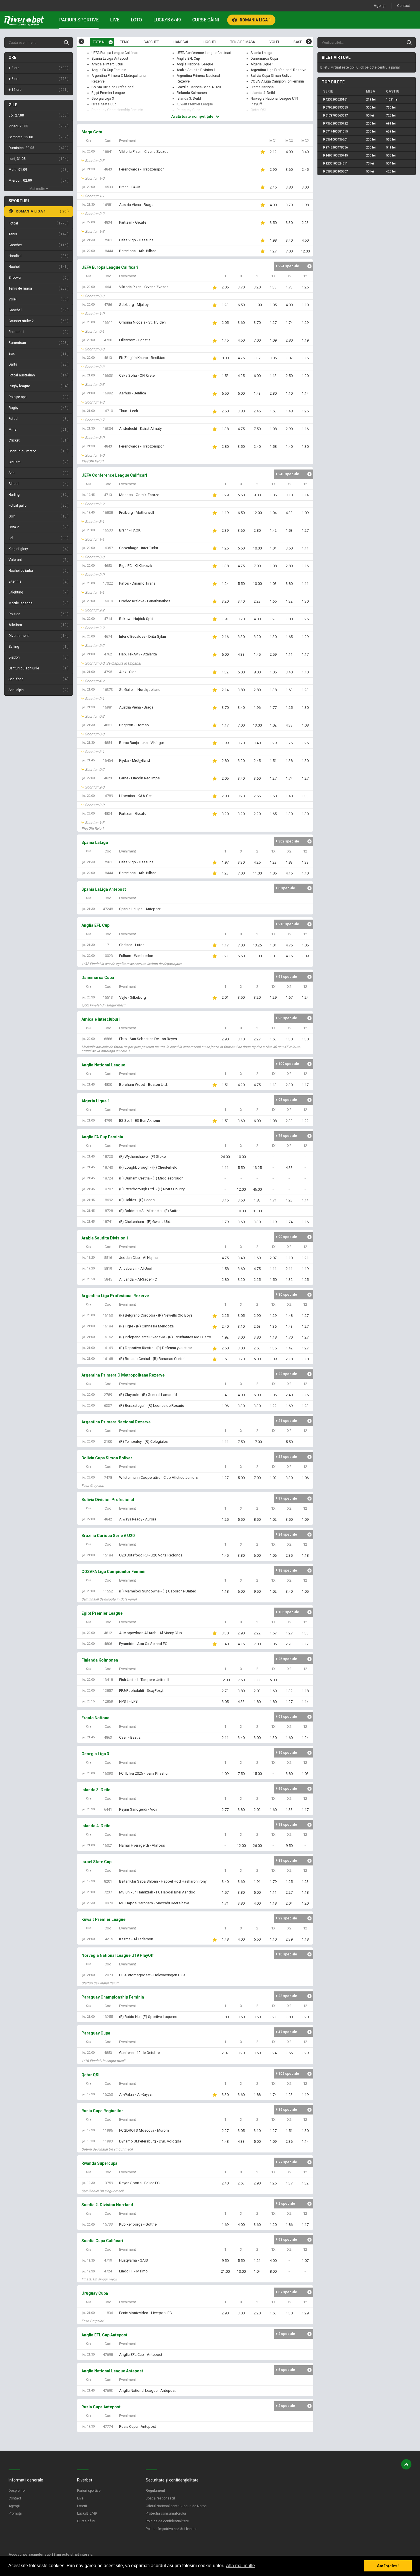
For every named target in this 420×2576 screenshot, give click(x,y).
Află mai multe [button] (240, 2566)
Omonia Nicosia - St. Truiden (142, 322)
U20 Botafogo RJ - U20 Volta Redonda (151, 1555)
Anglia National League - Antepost (147, 2391)
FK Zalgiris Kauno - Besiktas (142, 358)
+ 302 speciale (287, 841)
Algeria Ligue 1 (262, 64)
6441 (108, 1809)
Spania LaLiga (261, 53)
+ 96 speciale (286, 1018)
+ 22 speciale (286, 1374)
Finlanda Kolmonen (192, 93)
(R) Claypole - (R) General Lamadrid (148, 1395)
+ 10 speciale (286, 1954)
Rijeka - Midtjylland (135, 760)
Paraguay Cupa (188, 110)
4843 (108, 169)
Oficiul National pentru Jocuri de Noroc (176, 2506)
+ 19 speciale (286, 1753)
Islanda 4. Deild (263, 93)
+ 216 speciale (287, 924)
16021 (108, 1845)
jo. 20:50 (88, 1279)
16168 (108, 1359)
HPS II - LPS (128, 1701)
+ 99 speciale (286, 1918)
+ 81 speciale (286, 1861)
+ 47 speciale (286, 2032)
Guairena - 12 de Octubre (139, 2053)
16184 (108, 1326)
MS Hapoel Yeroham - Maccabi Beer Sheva (154, 1903)
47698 (108, 2355)
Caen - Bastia (130, 1737)
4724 (108, 2271)
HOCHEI (210, 42)
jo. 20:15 (88, 1701)
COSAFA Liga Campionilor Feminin (277, 81)
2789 (108, 1395)
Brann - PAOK (130, 187)
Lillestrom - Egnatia (135, 340)
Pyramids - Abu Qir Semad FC (143, 1644)
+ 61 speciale (286, 977)
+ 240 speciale (287, 474)
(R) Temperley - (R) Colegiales (143, 1442)
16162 (108, 1337)
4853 (108, 2053)
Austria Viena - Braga (136, 205)
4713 (108, 495)
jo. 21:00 (88, 375)
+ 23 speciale (286, 1996)
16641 (108, 152)
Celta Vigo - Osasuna (136, 240)
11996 (108, 2130)
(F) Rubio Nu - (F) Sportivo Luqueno (148, 2017)
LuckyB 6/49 (167, 20)
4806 (108, 1644)
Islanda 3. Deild (189, 99)
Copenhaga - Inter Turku (139, 548)
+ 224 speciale (287, 266)
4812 (108, 1633)
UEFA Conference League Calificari (204, 53)
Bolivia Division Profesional (113, 87)
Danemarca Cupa (264, 59)
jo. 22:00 (88, 222)
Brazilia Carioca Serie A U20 (199, 87)
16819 (108, 601)
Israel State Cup (104, 104)
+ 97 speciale (286, 1498)
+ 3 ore (38, 68)
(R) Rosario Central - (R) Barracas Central (152, 1359)
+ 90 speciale (286, 1237)
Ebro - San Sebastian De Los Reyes (148, 1039)
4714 (108, 619)
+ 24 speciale (286, 1534)
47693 (108, 2391)
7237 (108, 1892)
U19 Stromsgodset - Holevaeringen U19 (152, 1975)
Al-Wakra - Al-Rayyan (136, 2094)
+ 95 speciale (286, 1100)
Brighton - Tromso (134, 725)
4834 (108, 222)
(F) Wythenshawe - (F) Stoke (142, 1156)
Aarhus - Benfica (133, 393)
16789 (108, 796)
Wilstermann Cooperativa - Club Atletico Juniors (158, 1477)
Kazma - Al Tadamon (136, 1939)
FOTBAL (99, 42)
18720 (108, 1156)
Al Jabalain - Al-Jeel (135, 1268)
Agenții (380, 6)
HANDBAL (181, 42)
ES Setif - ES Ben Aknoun (140, 1121)
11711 (108, 945)
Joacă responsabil (160, 2498)
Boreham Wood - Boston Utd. (143, 1085)
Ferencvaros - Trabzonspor (141, 169)
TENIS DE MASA (243, 42)
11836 (108, 2313)
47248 (108, 909)
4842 (108, 1519)
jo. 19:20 (88, 1258)
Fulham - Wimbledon (136, 956)
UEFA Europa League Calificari (115, 53)
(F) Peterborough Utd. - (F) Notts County (152, 1189)
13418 (108, 1680)
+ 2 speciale (285, 2204)
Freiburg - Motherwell (137, 512)
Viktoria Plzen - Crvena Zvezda (144, 152)
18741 (108, 1222)
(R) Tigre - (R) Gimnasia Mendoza (146, 1326)
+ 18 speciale (286, 1570)
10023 (108, 956)
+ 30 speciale (286, 1295)
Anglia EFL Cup (188, 59)
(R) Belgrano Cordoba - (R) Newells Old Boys (156, 1315)
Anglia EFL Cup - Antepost (141, 2355)
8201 (108, 1881)
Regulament (155, 2491)
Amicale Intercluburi (107, 64)
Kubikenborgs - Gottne (138, 2224)
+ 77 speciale (286, 2162)
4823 (108, 778)
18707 (108, 1189)
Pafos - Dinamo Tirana (137, 583)
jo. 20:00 (88, 152)
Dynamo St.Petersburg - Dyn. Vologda (150, 2141)
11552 (108, 1591)
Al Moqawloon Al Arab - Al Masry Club (151, 1633)
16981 (108, 205)
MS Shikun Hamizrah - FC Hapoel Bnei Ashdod (157, 1892)
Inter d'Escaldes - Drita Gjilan (143, 636)
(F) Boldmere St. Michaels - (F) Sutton (150, 1211)
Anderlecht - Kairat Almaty (140, 429)
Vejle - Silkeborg (133, 997)
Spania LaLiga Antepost (110, 59)
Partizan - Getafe (133, 222)
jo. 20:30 (88, 997)
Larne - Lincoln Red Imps (139, 778)
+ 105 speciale (287, 1612)
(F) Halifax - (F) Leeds (137, 1200)
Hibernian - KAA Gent (136, 796)
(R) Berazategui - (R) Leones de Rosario (152, 1406)
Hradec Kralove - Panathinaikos (145, 601)
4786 (108, 305)
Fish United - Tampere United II (144, 1680)
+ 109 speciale (287, 1064)
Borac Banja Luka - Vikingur (142, 743)
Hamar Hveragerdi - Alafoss (142, 1845)
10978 (108, 1903)
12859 (108, 1701)
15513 (108, 997)
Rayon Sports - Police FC (139, 2183)
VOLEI (274, 42)
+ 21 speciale (286, 1421)
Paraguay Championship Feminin (117, 110)
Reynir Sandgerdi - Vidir (138, 1809)
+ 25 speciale (286, 1659)
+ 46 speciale (286, 1789)
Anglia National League (195, 64)
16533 (108, 187)
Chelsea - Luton (132, 945)
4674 (108, 636)
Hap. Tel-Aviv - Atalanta (138, 654)
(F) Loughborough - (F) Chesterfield (148, 1167)
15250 (108, 2094)
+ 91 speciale (286, 1717)
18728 (108, 1211)
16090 (108, 1773)
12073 (108, 1975)
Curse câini (206, 20)
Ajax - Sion (128, 672)
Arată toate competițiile (193, 116)
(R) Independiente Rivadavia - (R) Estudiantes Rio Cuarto (165, 1337)
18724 (108, 1178)
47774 (108, 2426)
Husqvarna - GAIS (134, 2260)
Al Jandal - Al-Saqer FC (138, 1279)
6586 (108, 1039)
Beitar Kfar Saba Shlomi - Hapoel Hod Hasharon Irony (163, 1881)
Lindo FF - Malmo (133, 2271)
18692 (108, 1200)
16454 (108, 760)
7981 (108, 240)
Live (115, 20)
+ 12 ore (38, 90)
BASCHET (151, 42)
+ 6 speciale (285, 888)
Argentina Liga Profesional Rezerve (278, 70)
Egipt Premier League (108, 93)
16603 (108, 375)
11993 (108, 2141)
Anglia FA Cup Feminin (109, 70)
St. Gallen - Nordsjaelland (140, 690)
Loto (136, 20)
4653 (108, 566)
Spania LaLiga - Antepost (140, 909)
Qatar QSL (259, 110)
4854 (108, 743)
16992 (108, 393)
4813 (108, 358)
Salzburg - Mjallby (134, 305)
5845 (108, 1279)
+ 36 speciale (286, 2110)
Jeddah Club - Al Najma (138, 1258)
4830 (108, 1085)
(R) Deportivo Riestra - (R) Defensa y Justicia (156, 1348)
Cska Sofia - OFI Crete (137, 375)
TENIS (125, 42)
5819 (108, 1268)
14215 (108, 1939)
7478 (108, 1477)
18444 (108, 251)
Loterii (82, 2506)
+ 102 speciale (287, 2074)
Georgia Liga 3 (103, 99)
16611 (108, 322)
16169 (108, 1348)
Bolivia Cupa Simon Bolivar (272, 76)
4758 (108, 340)
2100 (108, 1442)
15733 (108, 2224)
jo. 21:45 (88, 760)
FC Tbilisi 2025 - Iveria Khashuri (144, 1773)
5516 (108, 1258)
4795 (108, 672)
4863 (108, 1737)
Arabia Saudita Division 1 (196, 70)
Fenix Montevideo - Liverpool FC (145, 2313)
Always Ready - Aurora (138, 1519)
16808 (108, 512)
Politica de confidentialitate (167, 2521)
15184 (108, 1555)
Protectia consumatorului (166, 2513)
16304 (108, 429)
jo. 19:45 (88, 495)
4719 (108, 2260)
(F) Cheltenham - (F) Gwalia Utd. (145, 1222)
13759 (108, 2183)
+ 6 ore (38, 79)
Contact (404, 6)
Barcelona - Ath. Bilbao (138, 251)
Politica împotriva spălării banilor (171, 2529)
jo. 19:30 (88, 1881)
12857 (108, 1691)
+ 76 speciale (286, 1136)
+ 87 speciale (286, 2292)
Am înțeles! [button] (388, 2566)
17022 (108, 583)
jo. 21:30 (88, 169)
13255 (108, 2017)
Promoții (15, 2513)
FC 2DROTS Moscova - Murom (144, 2130)
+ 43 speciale (286, 1457)
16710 (108, 411)
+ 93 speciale (286, 2240)
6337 (108, 1406)
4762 (108, 654)
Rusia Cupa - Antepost (138, 2426)
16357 (108, 548)
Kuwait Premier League (195, 104)
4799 (108, 1121)
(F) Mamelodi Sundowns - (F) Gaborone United (158, 1591)
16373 (108, 690)
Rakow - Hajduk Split (136, 619)
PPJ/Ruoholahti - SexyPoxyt (141, 1691)
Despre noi (17, 2491)
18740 (108, 1167)
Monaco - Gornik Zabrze (139, 495)
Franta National (263, 87)
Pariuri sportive (79, 20)
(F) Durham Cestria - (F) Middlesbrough (151, 1178)
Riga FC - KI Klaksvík (136, 566)
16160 (108, 1315)
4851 (108, 725)
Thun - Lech (129, 411)
